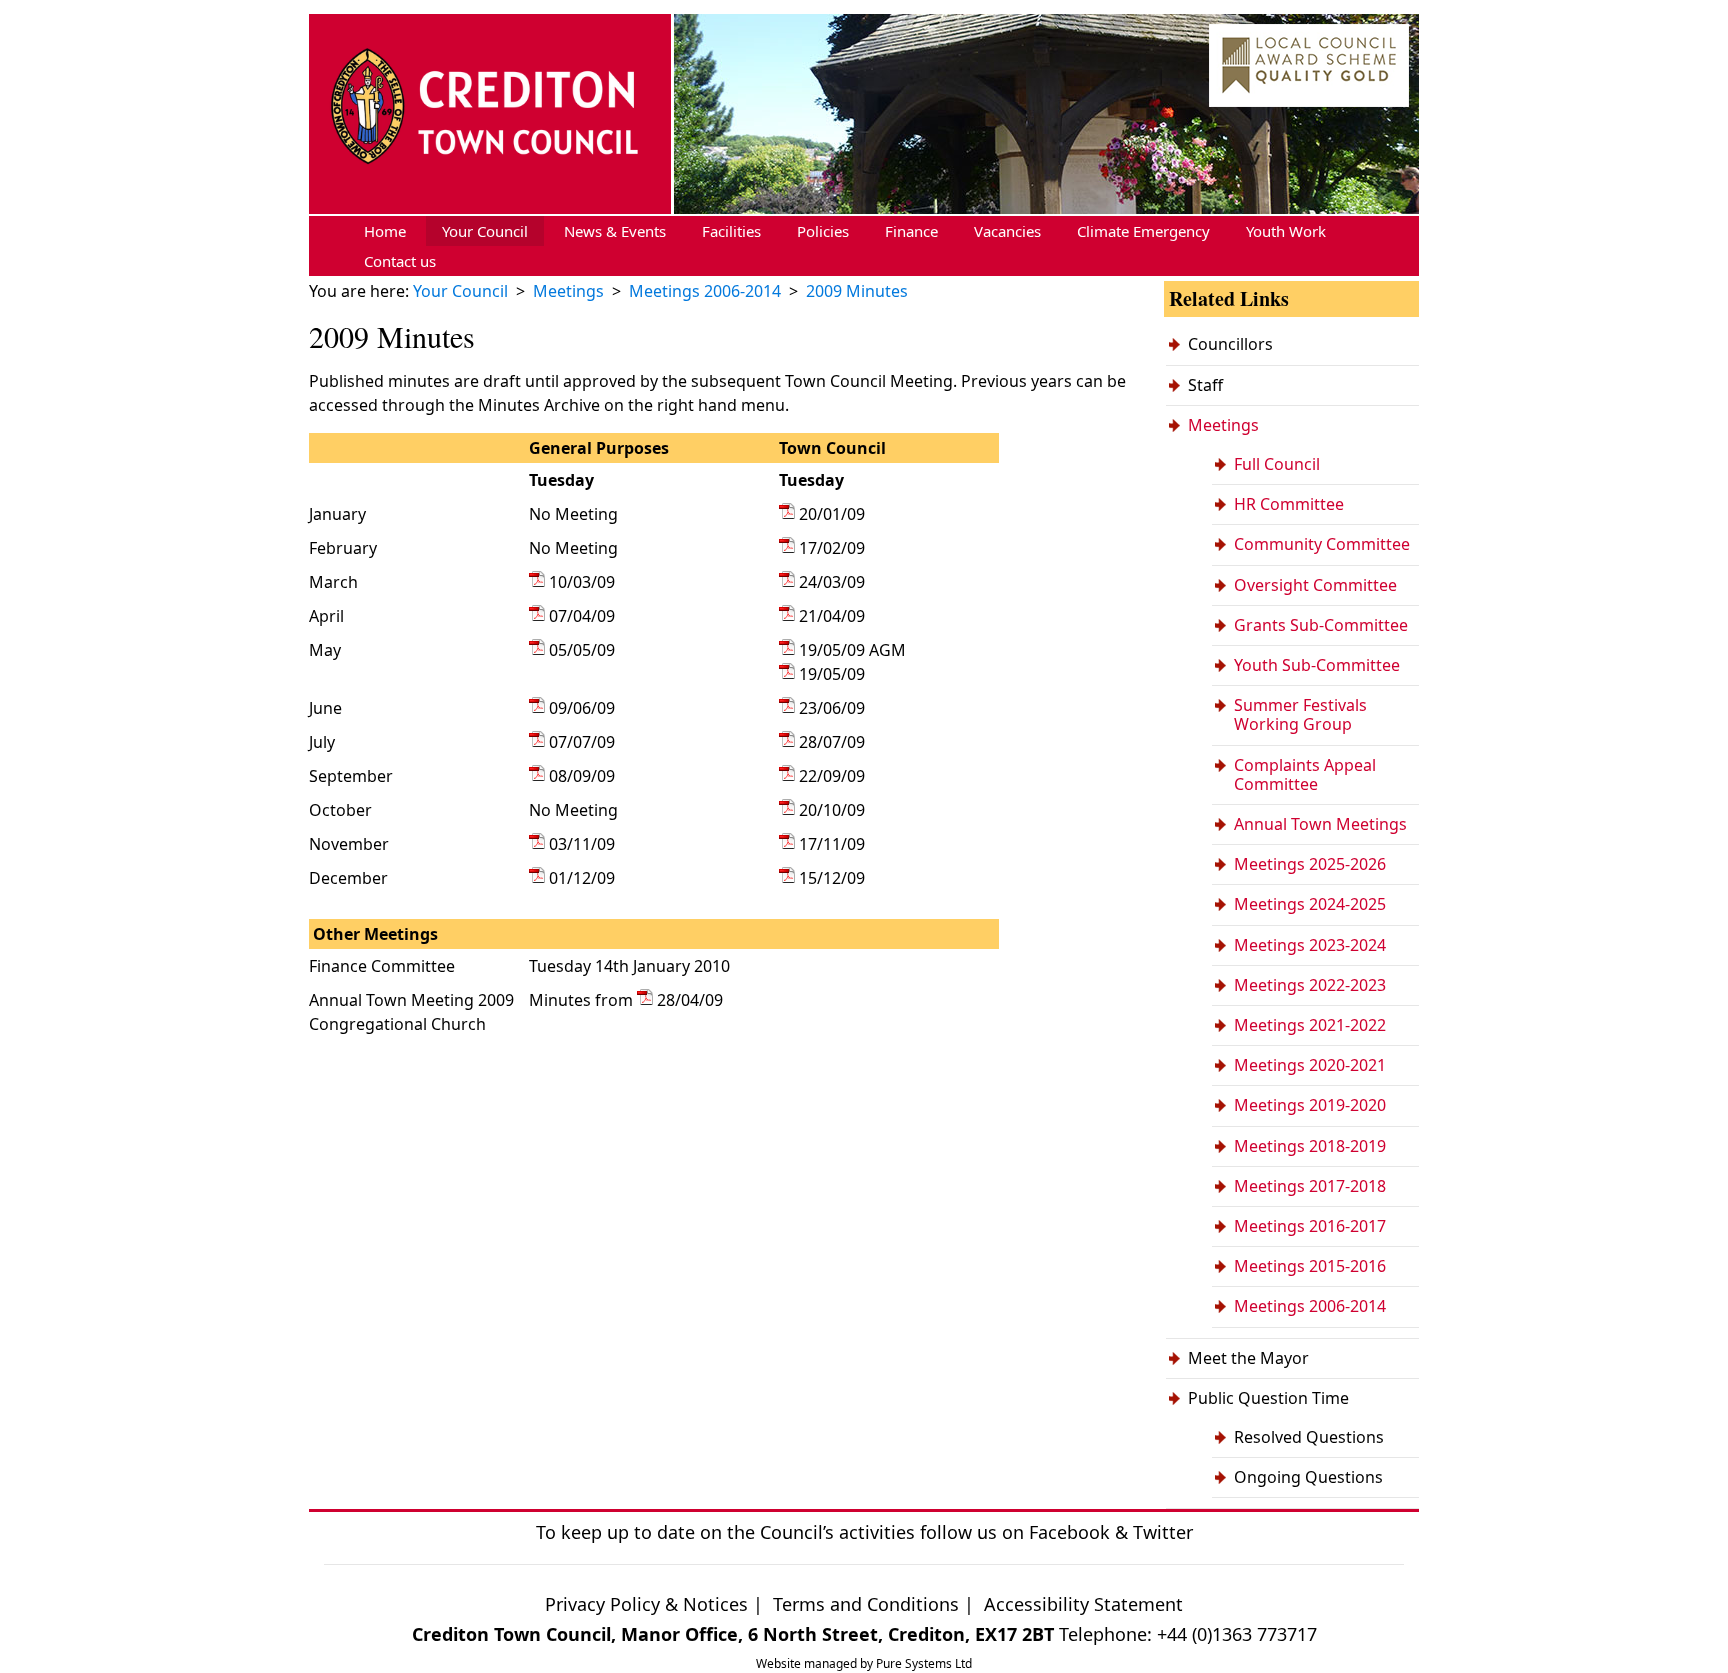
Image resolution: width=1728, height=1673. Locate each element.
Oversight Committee (1315, 585)
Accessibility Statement (1083, 1604)
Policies (823, 231)
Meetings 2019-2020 (1310, 1105)
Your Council (485, 231)
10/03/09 (582, 582)
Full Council (1277, 464)
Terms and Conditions (868, 1604)
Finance (911, 231)
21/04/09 (832, 616)
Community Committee (1322, 544)
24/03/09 (832, 582)
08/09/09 (582, 776)
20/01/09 (832, 514)
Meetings (1223, 425)
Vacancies (1007, 231)
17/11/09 (832, 844)
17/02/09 (832, 548)
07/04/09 (582, 616)
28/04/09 (690, 1000)
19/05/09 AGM (852, 650)
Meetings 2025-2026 (1310, 864)
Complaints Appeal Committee (1305, 774)
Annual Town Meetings (1320, 824)
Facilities (731, 231)
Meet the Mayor (1248, 1358)
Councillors (1230, 344)
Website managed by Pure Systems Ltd (864, 1663)
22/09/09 (832, 776)
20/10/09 (832, 810)
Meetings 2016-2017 (1310, 1226)
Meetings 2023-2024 (1310, 945)
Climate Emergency (1143, 231)
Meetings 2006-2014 (1310, 1306)
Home (385, 231)
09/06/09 (582, 708)
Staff (1205, 385)
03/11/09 (582, 844)
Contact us (400, 261)
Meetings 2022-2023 (1310, 985)
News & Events (615, 231)
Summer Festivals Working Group (1300, 714)
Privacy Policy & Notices (646, 1604)
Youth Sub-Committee (1317, 665)
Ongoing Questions (1308, 1477)
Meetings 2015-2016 (1310, 1266)
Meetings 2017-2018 (1310, 1186)
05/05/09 (582, 650)
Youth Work (1286, 231)
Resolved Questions (1309, 1437)
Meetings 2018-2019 (1310, 1146)
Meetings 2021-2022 (1310, 1025)
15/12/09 (832, 878)
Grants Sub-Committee (1321, 625)
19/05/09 (832, 674)
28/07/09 (832, 742)
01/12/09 (582, 878)
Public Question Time (1268, 1398)
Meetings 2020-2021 (1310, 1065)
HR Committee (1289, 504)
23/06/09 (832, 708)
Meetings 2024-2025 (1310, 904)
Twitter (1163, 1532)
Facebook (1069, 1532)
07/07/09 (582, 742)
